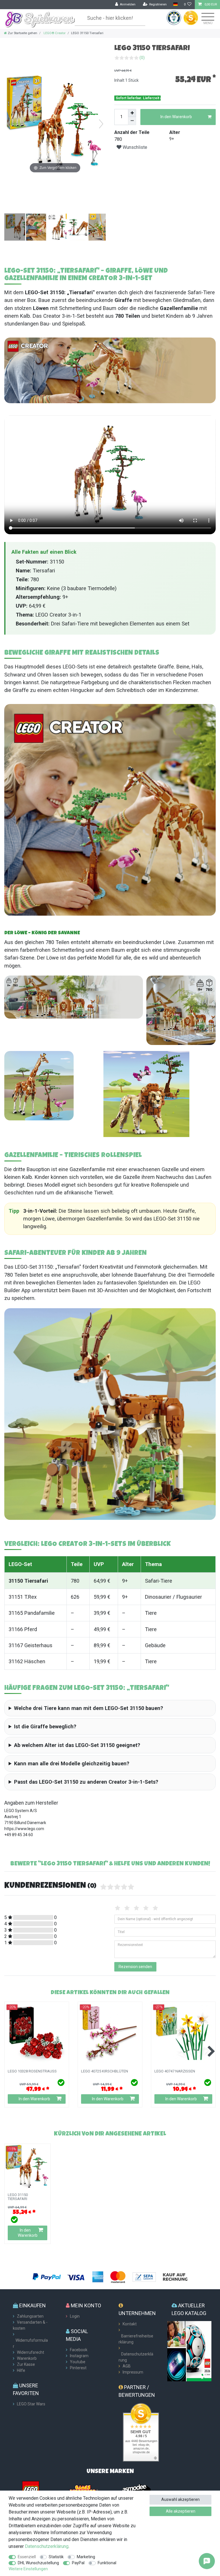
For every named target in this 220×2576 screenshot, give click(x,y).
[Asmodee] (136, 2489)
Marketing (86, 2557)
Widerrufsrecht (31, 2352)
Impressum (133, 2372)
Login (75, 2316)
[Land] (175, 4)
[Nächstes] (101, 124)
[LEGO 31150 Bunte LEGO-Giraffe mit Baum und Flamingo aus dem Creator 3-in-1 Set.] (19, 228)
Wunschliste (134, 147)
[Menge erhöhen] (132, 113)
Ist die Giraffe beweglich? (45, 1726)
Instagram (79, 2356)
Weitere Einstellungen (28, 2569)
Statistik (56, 2557)
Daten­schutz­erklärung (47, 2546)
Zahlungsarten (30, 2316)
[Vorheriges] (9, 124)
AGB (127, 2366)
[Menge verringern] (132, 121)
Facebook (79, 2350)
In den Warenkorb (176, 117)
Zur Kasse (26, 2364)
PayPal (78, 2563)
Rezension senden (135, 1967)
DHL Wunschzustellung (38, 2563)
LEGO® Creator (54, 33)
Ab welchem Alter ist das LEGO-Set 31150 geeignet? (77, 1745)
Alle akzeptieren (181, 2511)
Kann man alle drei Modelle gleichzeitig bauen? (72, 1763)
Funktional (107, 2563)
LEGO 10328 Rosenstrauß (32, 2071)
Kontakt (130, 2324)
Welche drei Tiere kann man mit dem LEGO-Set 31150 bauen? (89, 1708)
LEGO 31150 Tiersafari (18, 2197)
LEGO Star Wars (31, 2404)
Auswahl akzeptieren (180, 2499)
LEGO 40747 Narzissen (175, 2071)
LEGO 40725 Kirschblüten (105, 2071)
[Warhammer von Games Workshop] (84, 2489)
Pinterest (78, 2368)
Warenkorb (27, 2358)
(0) (142, 58)
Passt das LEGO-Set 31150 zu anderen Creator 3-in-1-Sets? (86, 1782)
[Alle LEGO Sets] (31, 2489)
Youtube (78, 2362)
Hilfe (21, 2370)
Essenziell (27, 2557)
